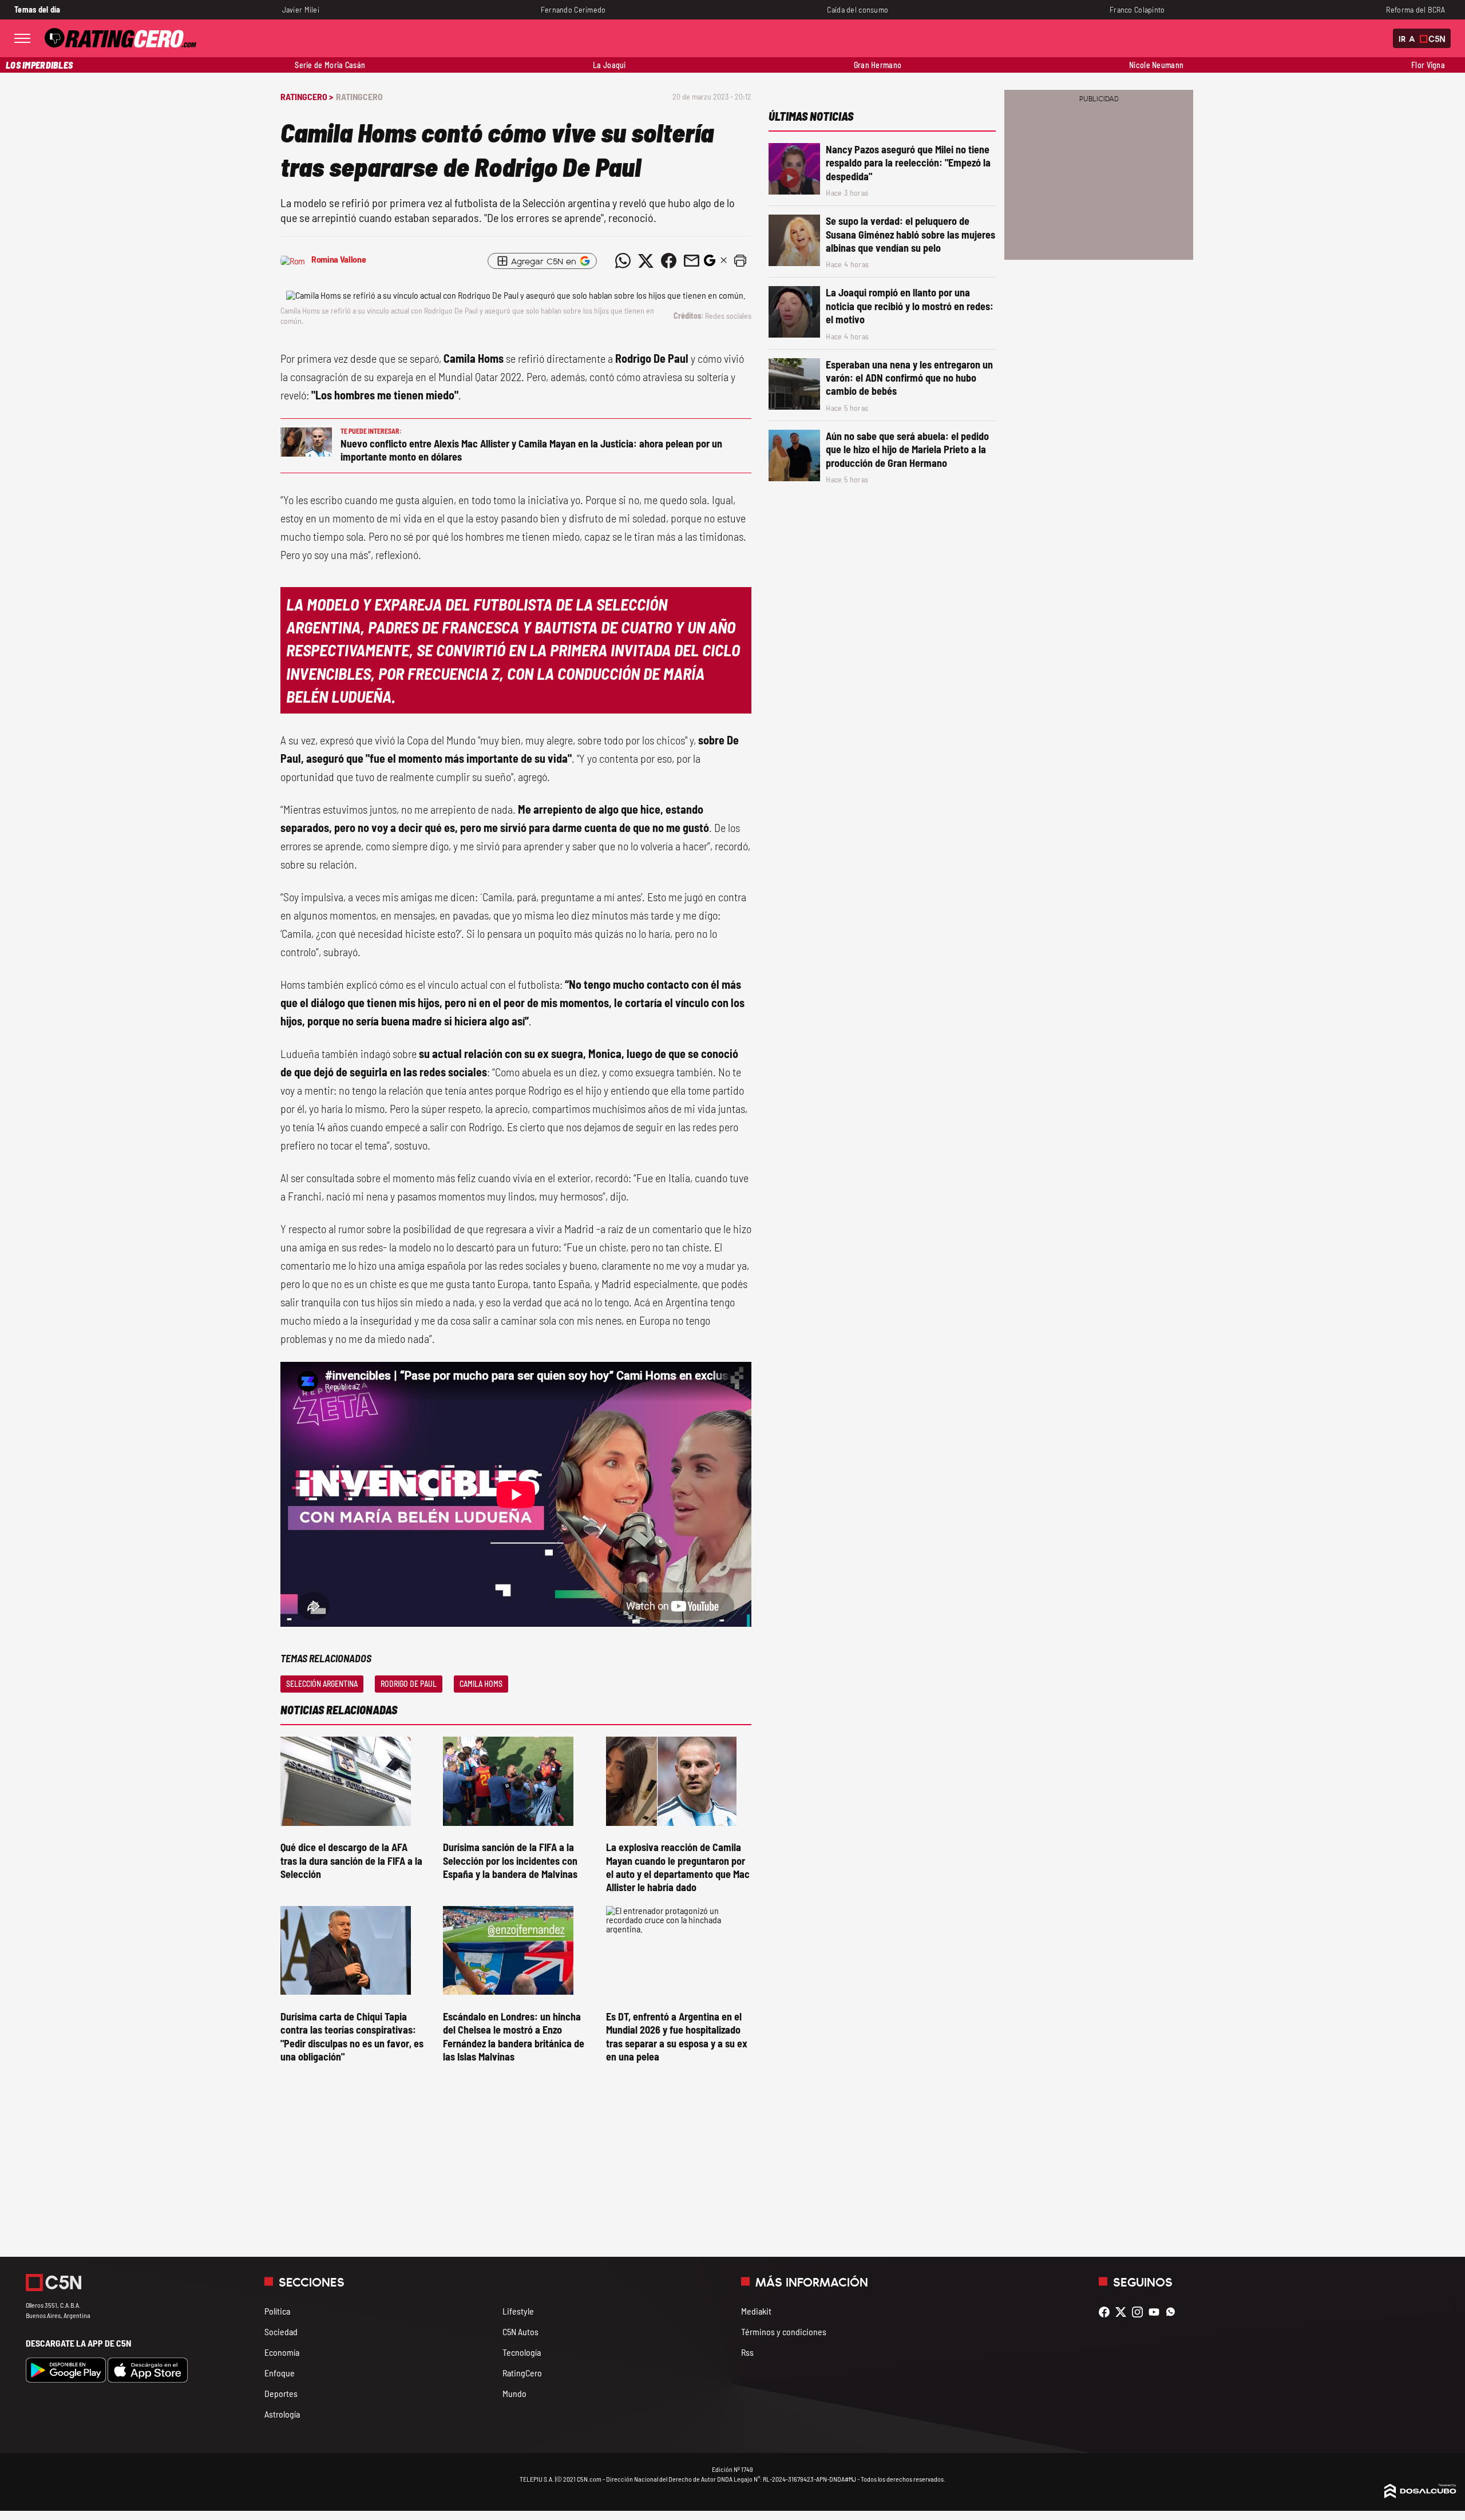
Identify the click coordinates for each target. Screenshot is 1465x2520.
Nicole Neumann (1156, 65)
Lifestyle (518, 2311)
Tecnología (522, 2352)
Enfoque (280, 2373)
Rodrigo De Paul (409, 1684)
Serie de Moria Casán (330, 65)
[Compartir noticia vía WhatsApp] (623, 261)
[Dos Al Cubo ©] (1420, 2495)
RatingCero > (307, 96)
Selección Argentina (322, 1684)
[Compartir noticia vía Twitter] (646, 261)
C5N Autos (520, 2331)
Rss (747, 2352)
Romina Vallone (339, 259)
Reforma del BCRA (1415, 9)
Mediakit (756, 2311)
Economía (282, 2352)
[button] (740, 261)
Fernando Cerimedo (573, 9)
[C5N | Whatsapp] (1173, 2312)
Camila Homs (481, 1684)
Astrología (282, 2414)
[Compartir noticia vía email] (691, 261)
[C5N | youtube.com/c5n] (1157, 2312)
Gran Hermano (878, 65)
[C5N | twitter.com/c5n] (1124, 2312)
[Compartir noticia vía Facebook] (668, 261)
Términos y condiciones (784, 2331)
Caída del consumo (858, 9)
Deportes (281, 2393)
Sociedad (281, 2331)
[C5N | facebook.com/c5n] (1107, 2312)
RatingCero (359, 96)
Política (277, 2311)
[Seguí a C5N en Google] (710, 264)
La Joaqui (609, 65)
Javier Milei (301, 9)
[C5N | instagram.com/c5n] (1140, 2312)
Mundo (514, 2393)
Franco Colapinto (1137, 9)
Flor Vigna (1428, 65)
